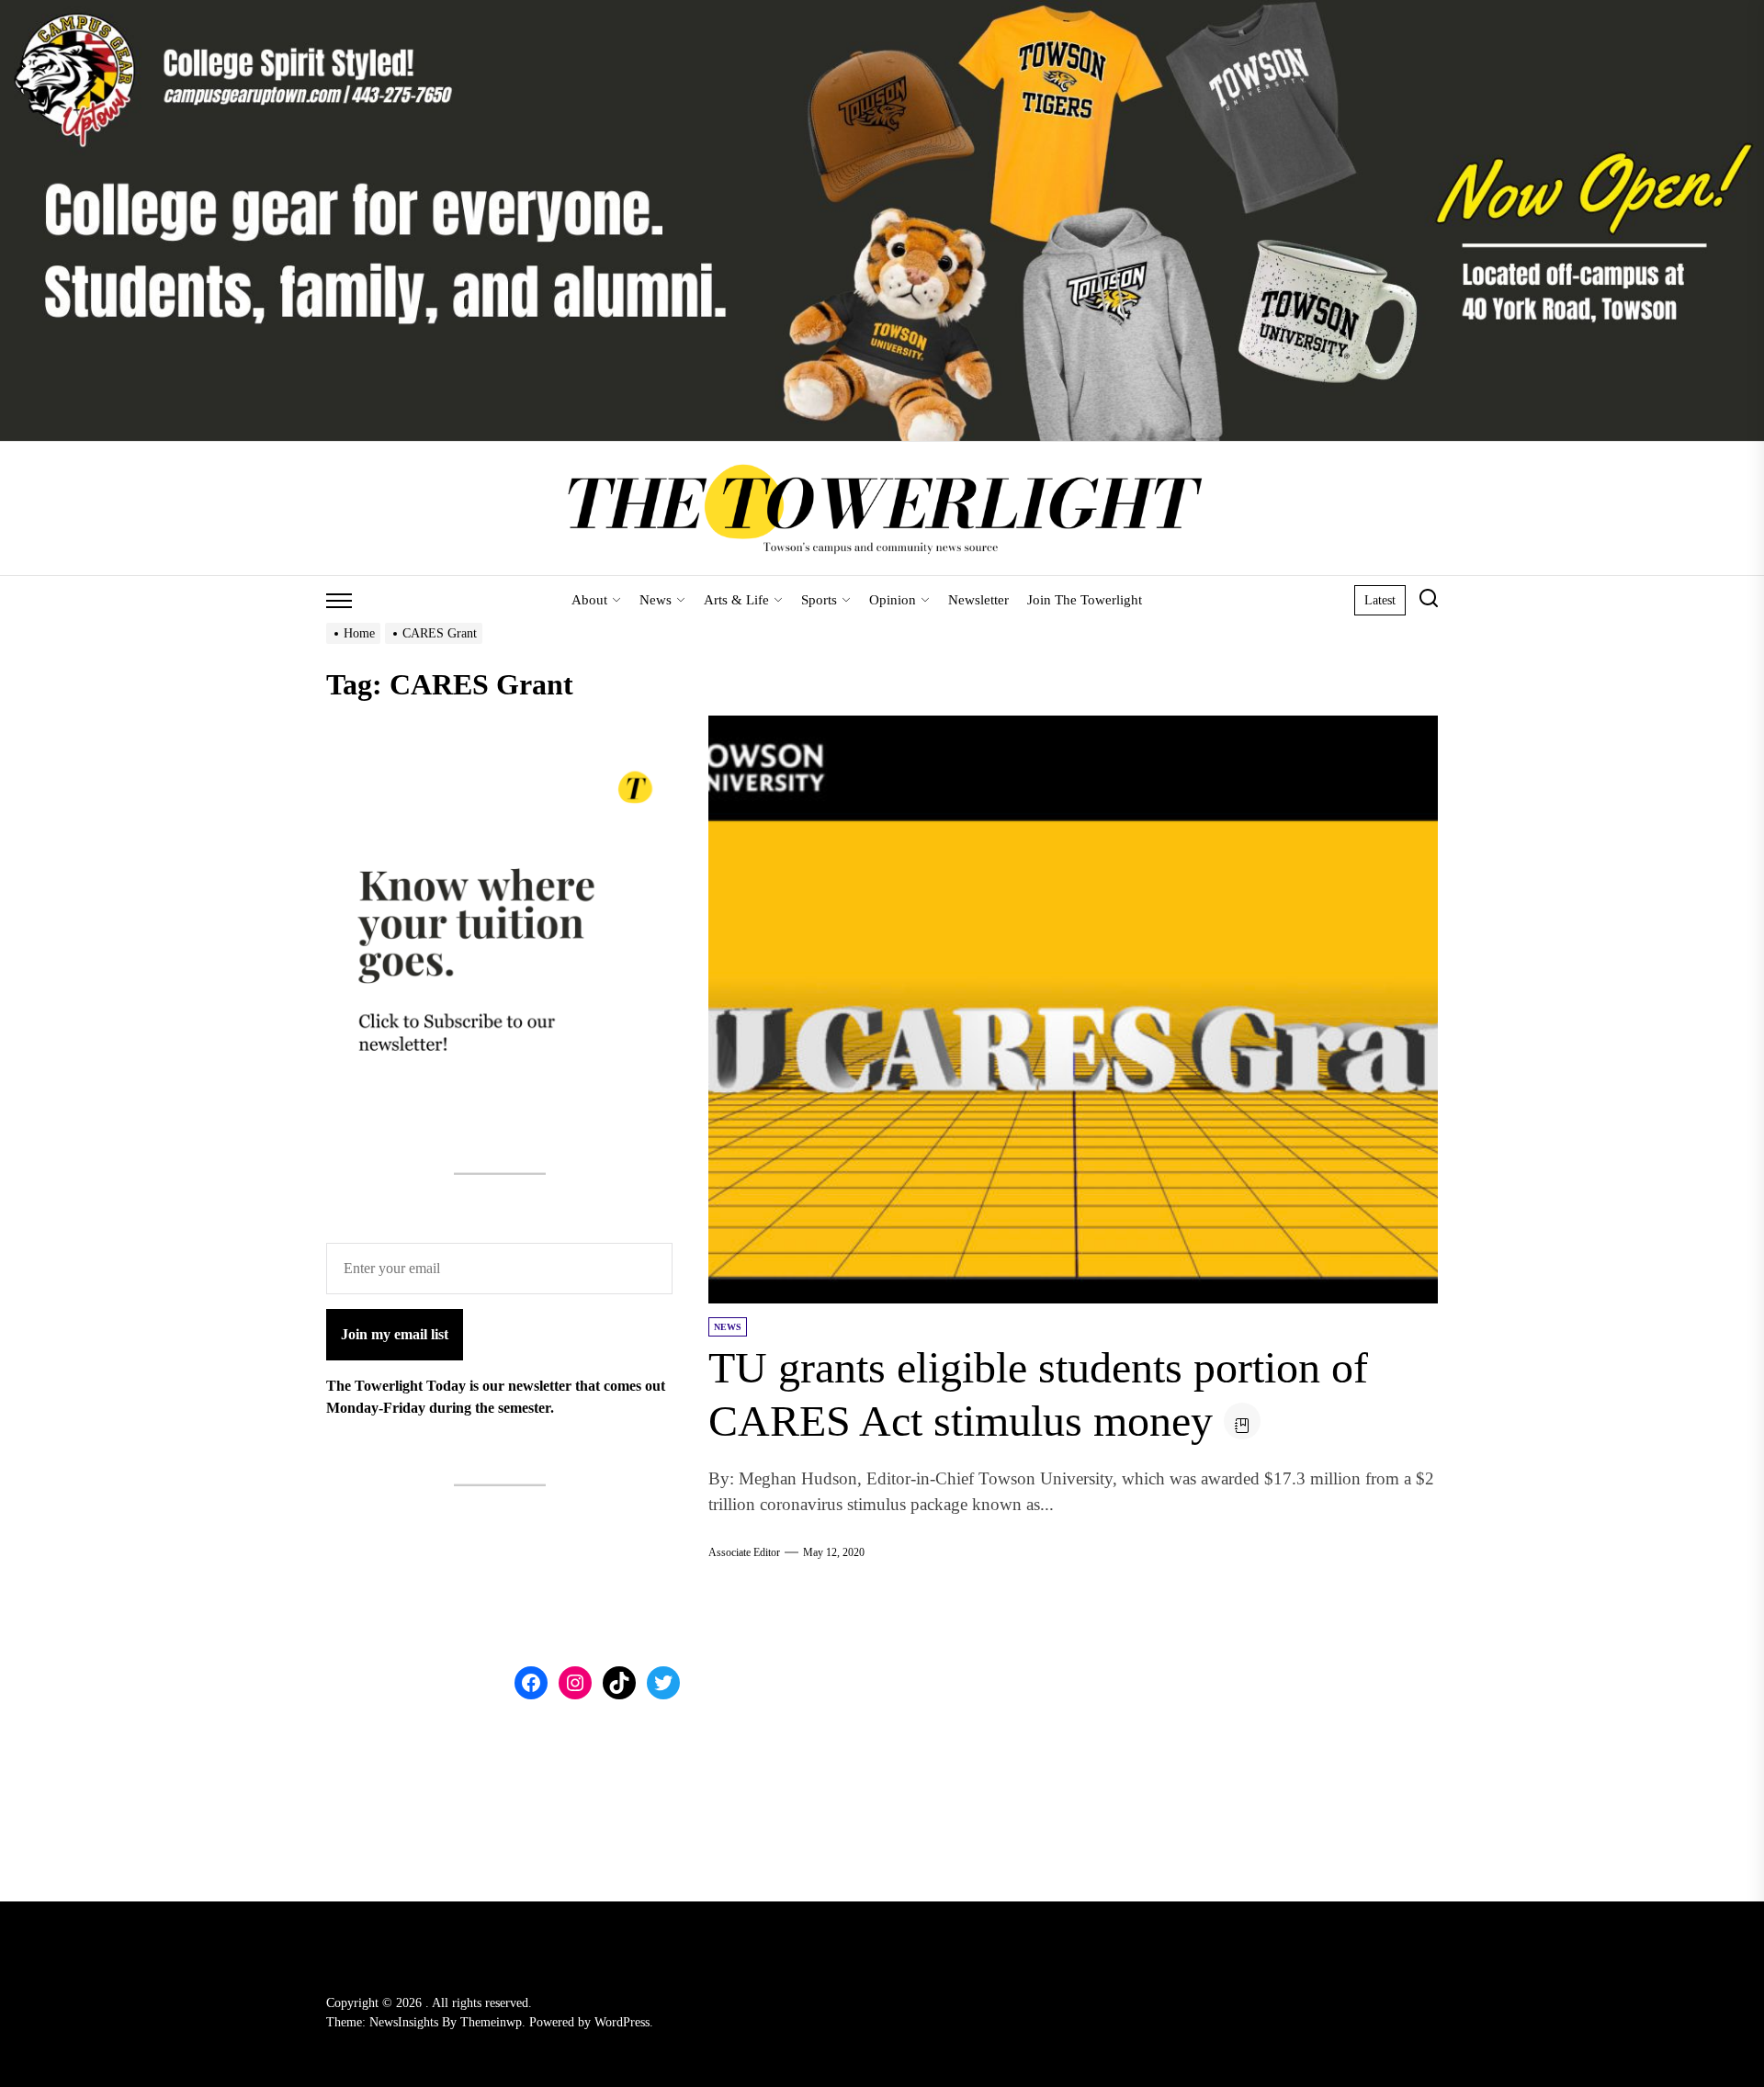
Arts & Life (736, 600)
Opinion (893, 600)
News (656, 600)
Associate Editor (744, 1552)
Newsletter (978, 600)
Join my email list (395, 1335)
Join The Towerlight (1085, 600)
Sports (819, 600)
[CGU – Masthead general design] (882, 11)
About (589, 600)
